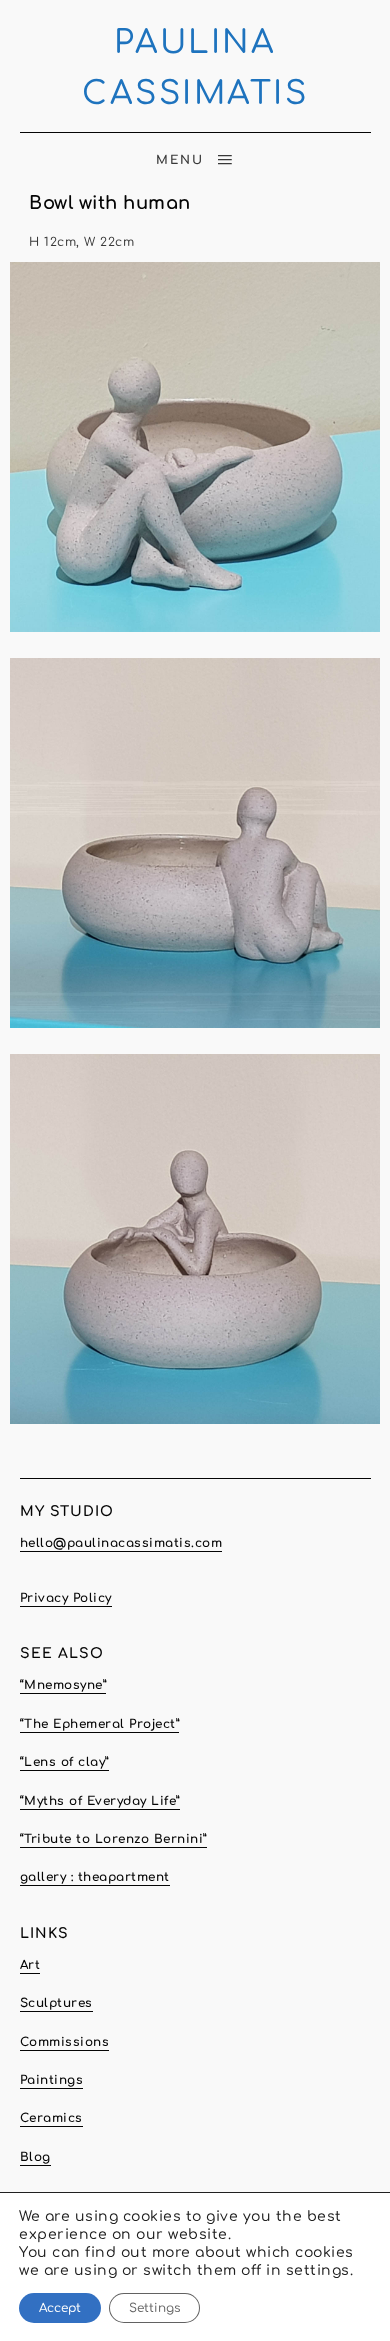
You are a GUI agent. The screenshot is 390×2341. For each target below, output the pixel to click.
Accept (60, 2308)
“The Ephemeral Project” (100, 1724)
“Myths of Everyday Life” (100, 1801)
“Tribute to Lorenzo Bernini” (113, 1839)
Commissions (65, 2042)
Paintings (52, 2080)
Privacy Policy (66, 1598)
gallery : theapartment (95, 1877)
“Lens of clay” (64, 1762)
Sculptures (56, 2003)
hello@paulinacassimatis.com (121, 1543)
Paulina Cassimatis (195, 68)
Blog (35, 2157)
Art (30, 1965)
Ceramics (51, 2118)
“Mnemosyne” (63, 1685)
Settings (154, 2308)
